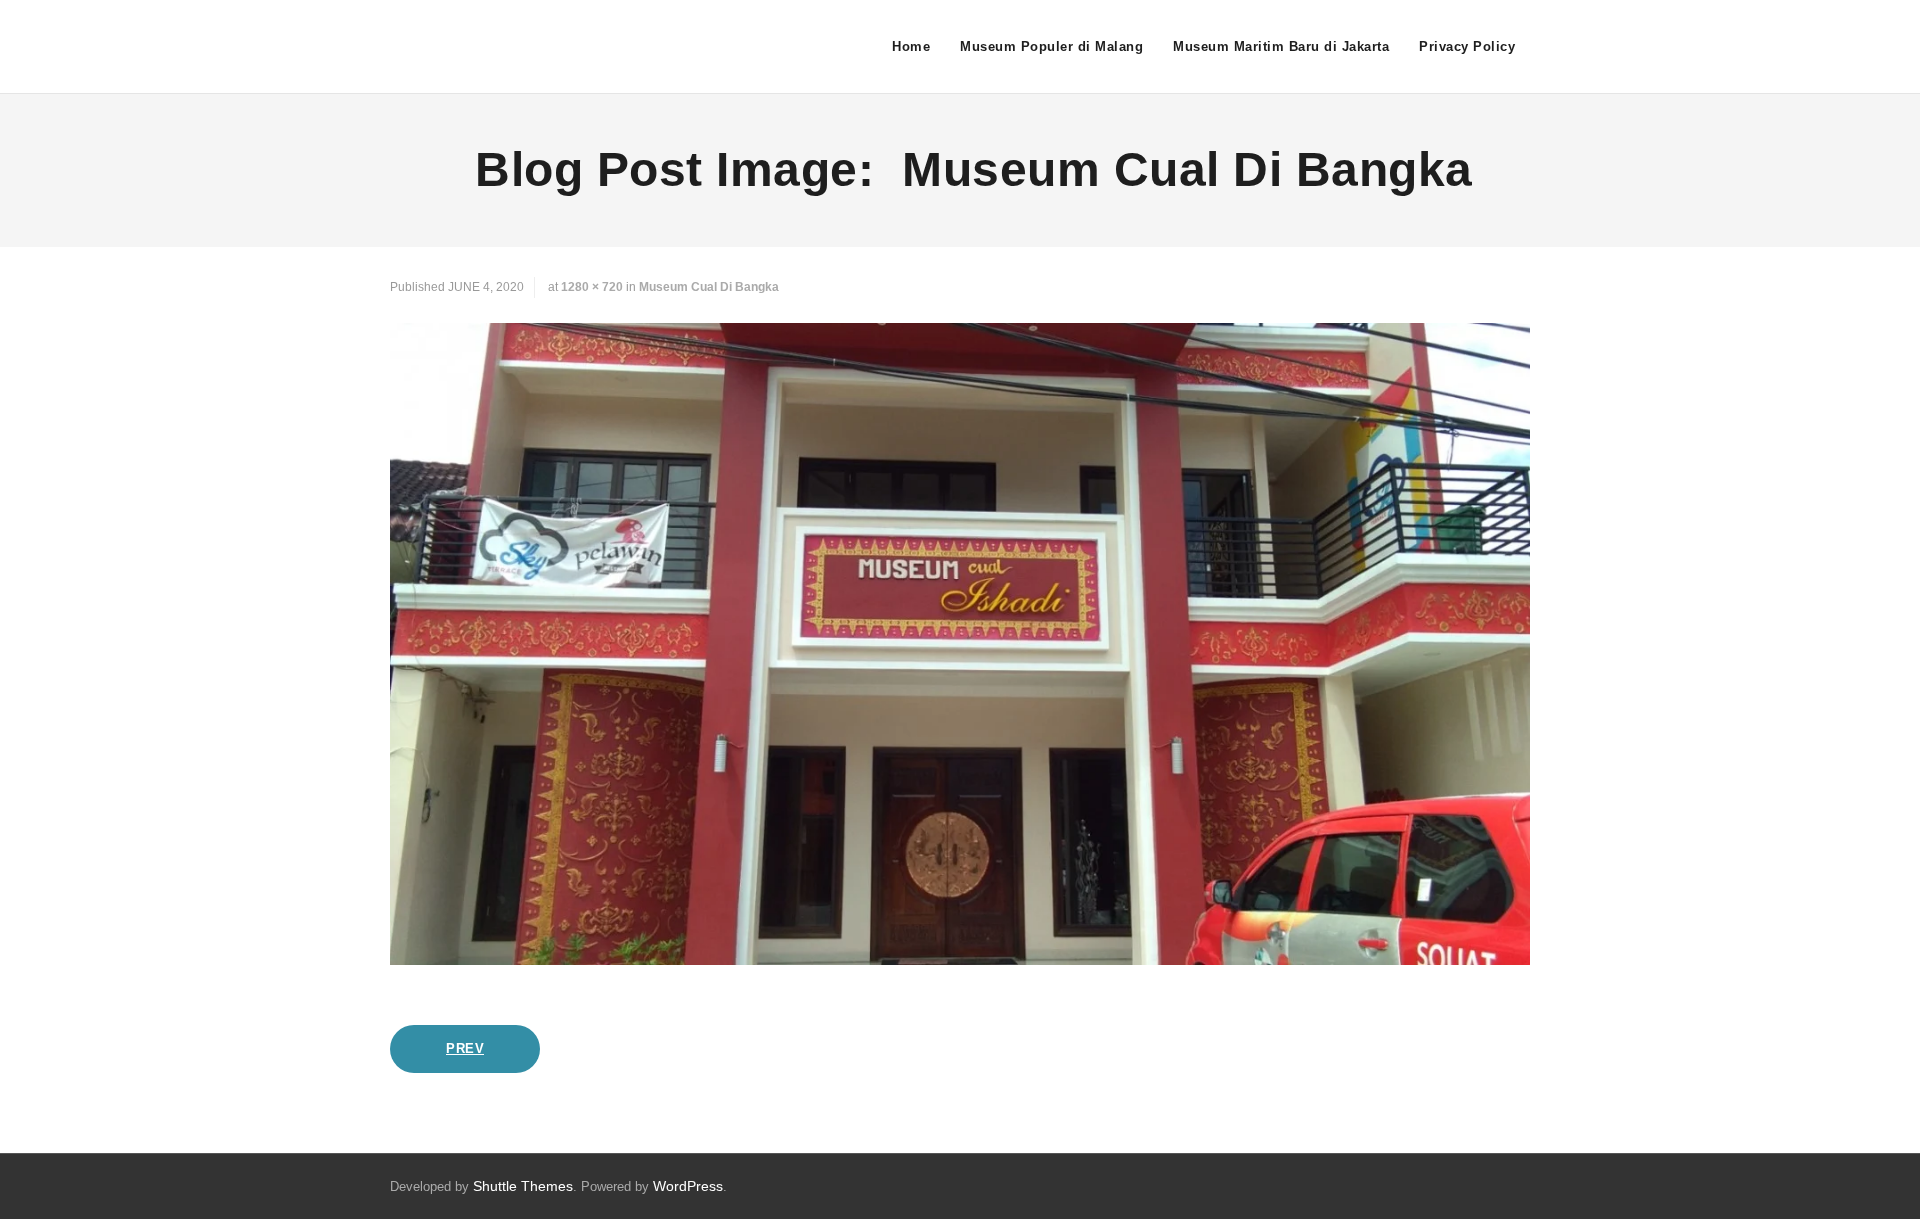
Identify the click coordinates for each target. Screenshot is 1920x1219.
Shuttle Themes (523, 1186)
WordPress (688, 1186)
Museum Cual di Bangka (709, 287)
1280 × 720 (592, 287)
